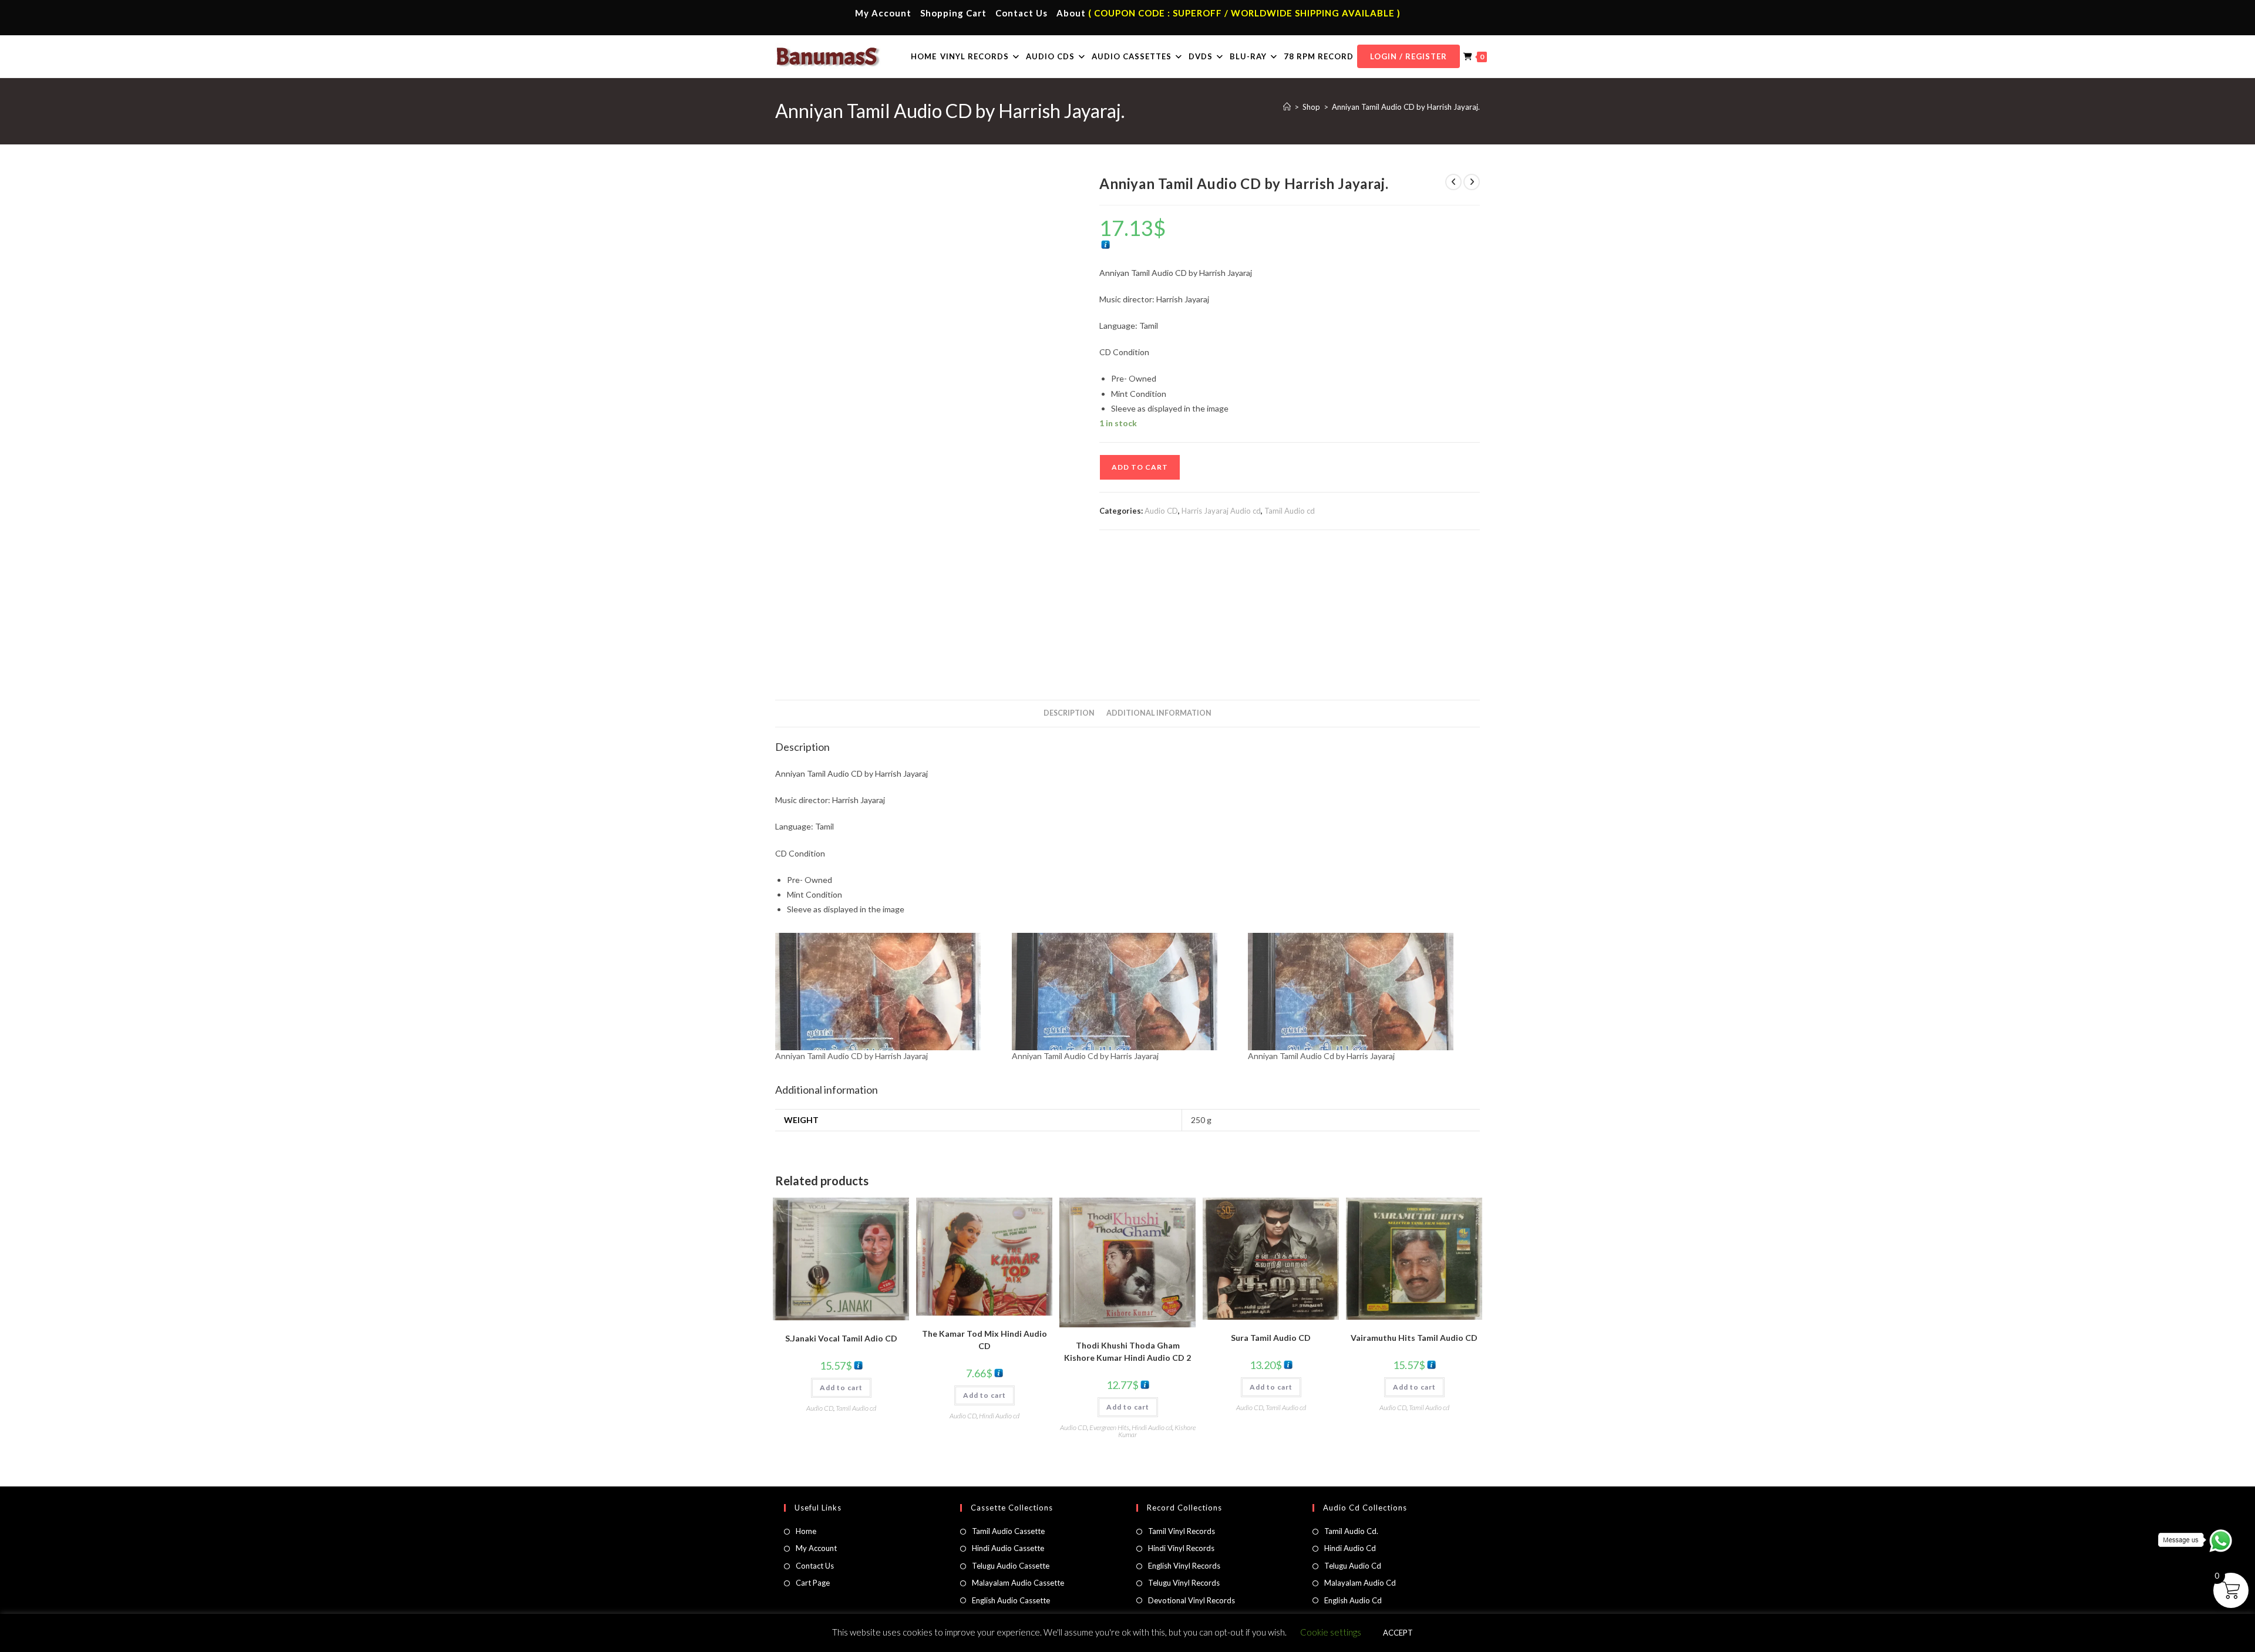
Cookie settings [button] (1331, 1632)
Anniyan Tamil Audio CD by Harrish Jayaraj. (1406, 107)
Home (806, 1531)
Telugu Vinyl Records (1184, 1583)
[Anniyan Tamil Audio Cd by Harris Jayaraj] (1124, 992)
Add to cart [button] (841, 1388)
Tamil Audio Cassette (1008, 1531)
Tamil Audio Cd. (1351, 1531)
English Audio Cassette (1011, 1600)
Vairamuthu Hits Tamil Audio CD (1414, 1338)
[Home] (1287, 107)
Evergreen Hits (1109, 1427)
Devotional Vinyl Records (1192, 1600)
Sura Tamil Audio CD (1271, 1338)
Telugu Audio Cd (1353, 1566)
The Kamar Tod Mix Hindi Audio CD (985, 1340)
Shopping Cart (953, 13)
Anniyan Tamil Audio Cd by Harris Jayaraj (1085, 1056)
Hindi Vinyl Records (1181, 1548)
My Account (883, 13)
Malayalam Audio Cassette (1018, 1583)
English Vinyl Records (1184, 1566)
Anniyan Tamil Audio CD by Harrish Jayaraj (851, 1056)
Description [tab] (1069, 713)
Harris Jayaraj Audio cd (1221, 511)
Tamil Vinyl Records (1182, 1531)
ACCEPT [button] (1398, 1633)
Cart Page (813, 1583)
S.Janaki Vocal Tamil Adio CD (841, 1338)
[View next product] (1472, 182)
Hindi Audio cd (999, 1416)
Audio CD (1161, 511)
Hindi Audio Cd (1350, 1548)
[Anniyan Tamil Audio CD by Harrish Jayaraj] (888, 992)
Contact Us (1022, 13)
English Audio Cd (1353, 1600)
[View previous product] (1453, 182)
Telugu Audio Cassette (1011, 1566)
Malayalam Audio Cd (1360, 1583)
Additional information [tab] (1159, 713)
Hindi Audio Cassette (1008, 1548)
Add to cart (1140, 467)
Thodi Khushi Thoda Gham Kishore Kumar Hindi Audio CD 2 (1127, 1351)
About (1071, 13)
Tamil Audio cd (1290, 511)
